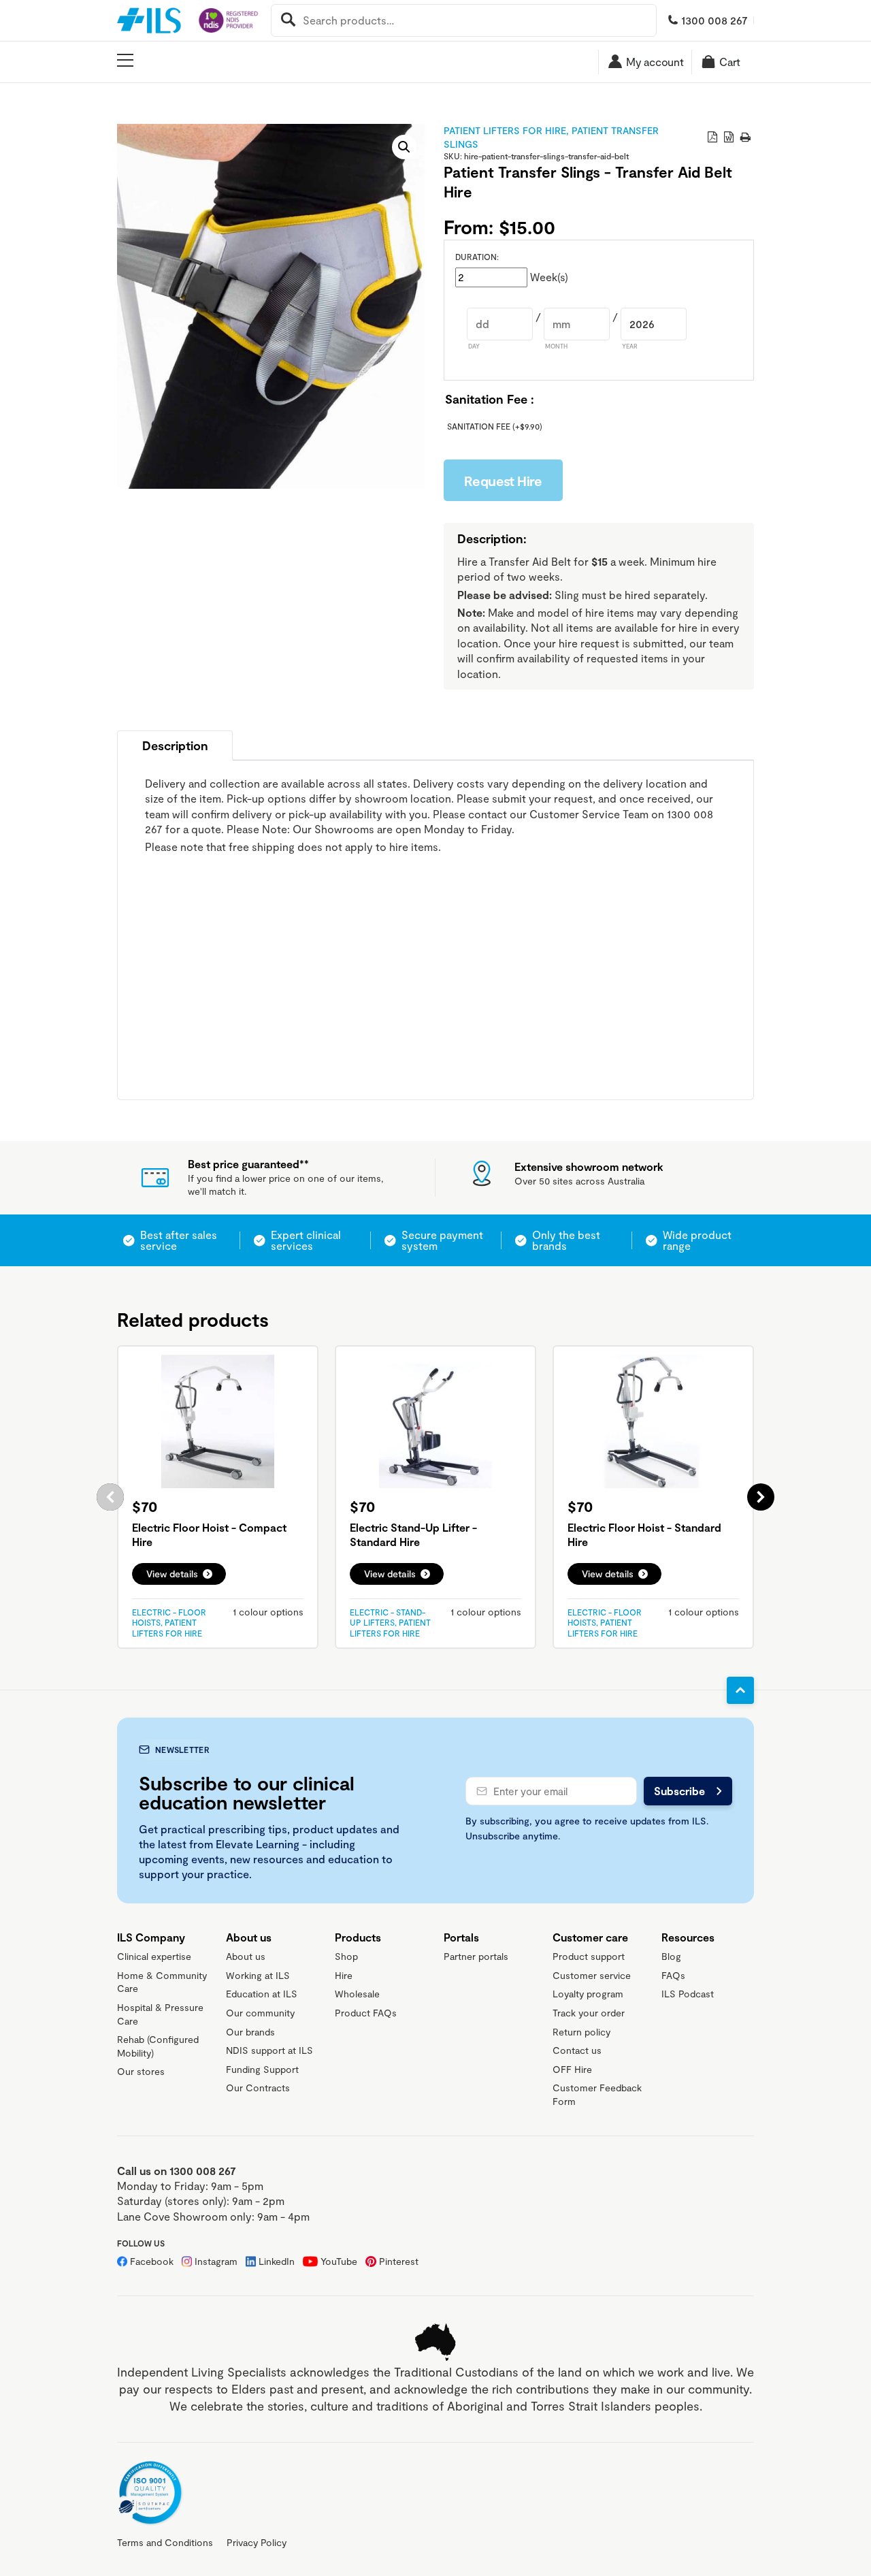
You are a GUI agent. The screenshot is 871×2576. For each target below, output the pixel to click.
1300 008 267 (714, 20)
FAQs (673, 1975)
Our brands (250, 2032)
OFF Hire (572, 2069)
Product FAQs (366, 2013)
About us (246, 1956)
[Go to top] (740, 1690)
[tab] (175, 745)
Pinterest (399, 2261)
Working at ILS (258, 1975)
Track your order (589, 2013)
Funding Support (262, 2069)
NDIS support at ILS (269, 2050)
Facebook (152, 2261)
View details (172, 1574)
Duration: (477, 257)
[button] (404, 147)
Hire (344, 1975)
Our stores (141, 2071)
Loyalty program (588, 1994)
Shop (346, 1956)
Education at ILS (262, 1994)
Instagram (216, 2261)
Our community (260, 2013)
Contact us (577, 2050)
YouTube (339, 2261)
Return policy (581, 2032)
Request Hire (503, 481)
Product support (589, 1956)
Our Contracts (258, 2088)
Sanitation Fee (495, 426)
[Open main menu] (125, 61)
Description (175, 745)
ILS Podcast (688, 1994)
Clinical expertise (154, 1956)
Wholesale (357, 1994)
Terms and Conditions (165, 2542)
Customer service (592, 1975)
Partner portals (476, 1956)
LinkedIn (277, 2261)
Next (761, 1497)
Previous (110, 1497)
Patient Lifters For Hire (505, 130)
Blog (671, 1956)
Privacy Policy (257, 2542)
